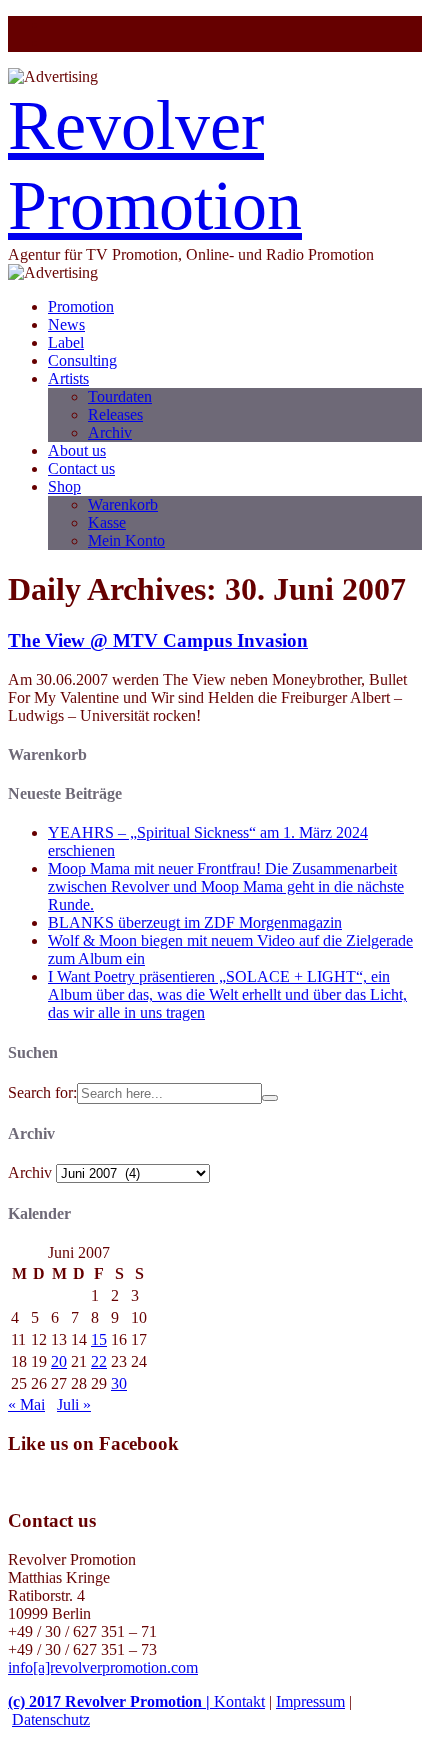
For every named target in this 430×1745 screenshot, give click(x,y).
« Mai (26, 1404)
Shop (64, 486)
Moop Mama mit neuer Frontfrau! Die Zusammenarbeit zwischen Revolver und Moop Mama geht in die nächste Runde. (226, 886)
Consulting (82, 360)
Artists (68, 378)
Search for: (42, 1092)
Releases (115, 414)
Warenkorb (123, 504)
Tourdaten (120, 396)
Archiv (110, 432)
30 (119, 1383)
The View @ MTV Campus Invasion (158, 640)
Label (66, 342)
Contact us (81, 468)
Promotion (81, 306)
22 (99, 1361)
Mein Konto (126, 540)
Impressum (310, 1701)
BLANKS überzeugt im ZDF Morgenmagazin (195, 922)
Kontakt (239, 1701)
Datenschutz (51, 1719)
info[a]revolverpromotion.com (103, 1667)
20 (59, 1361)
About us (77, 450)
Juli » (74, 1404)
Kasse (107, 522)
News (66, 324)
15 (99, 1339)
